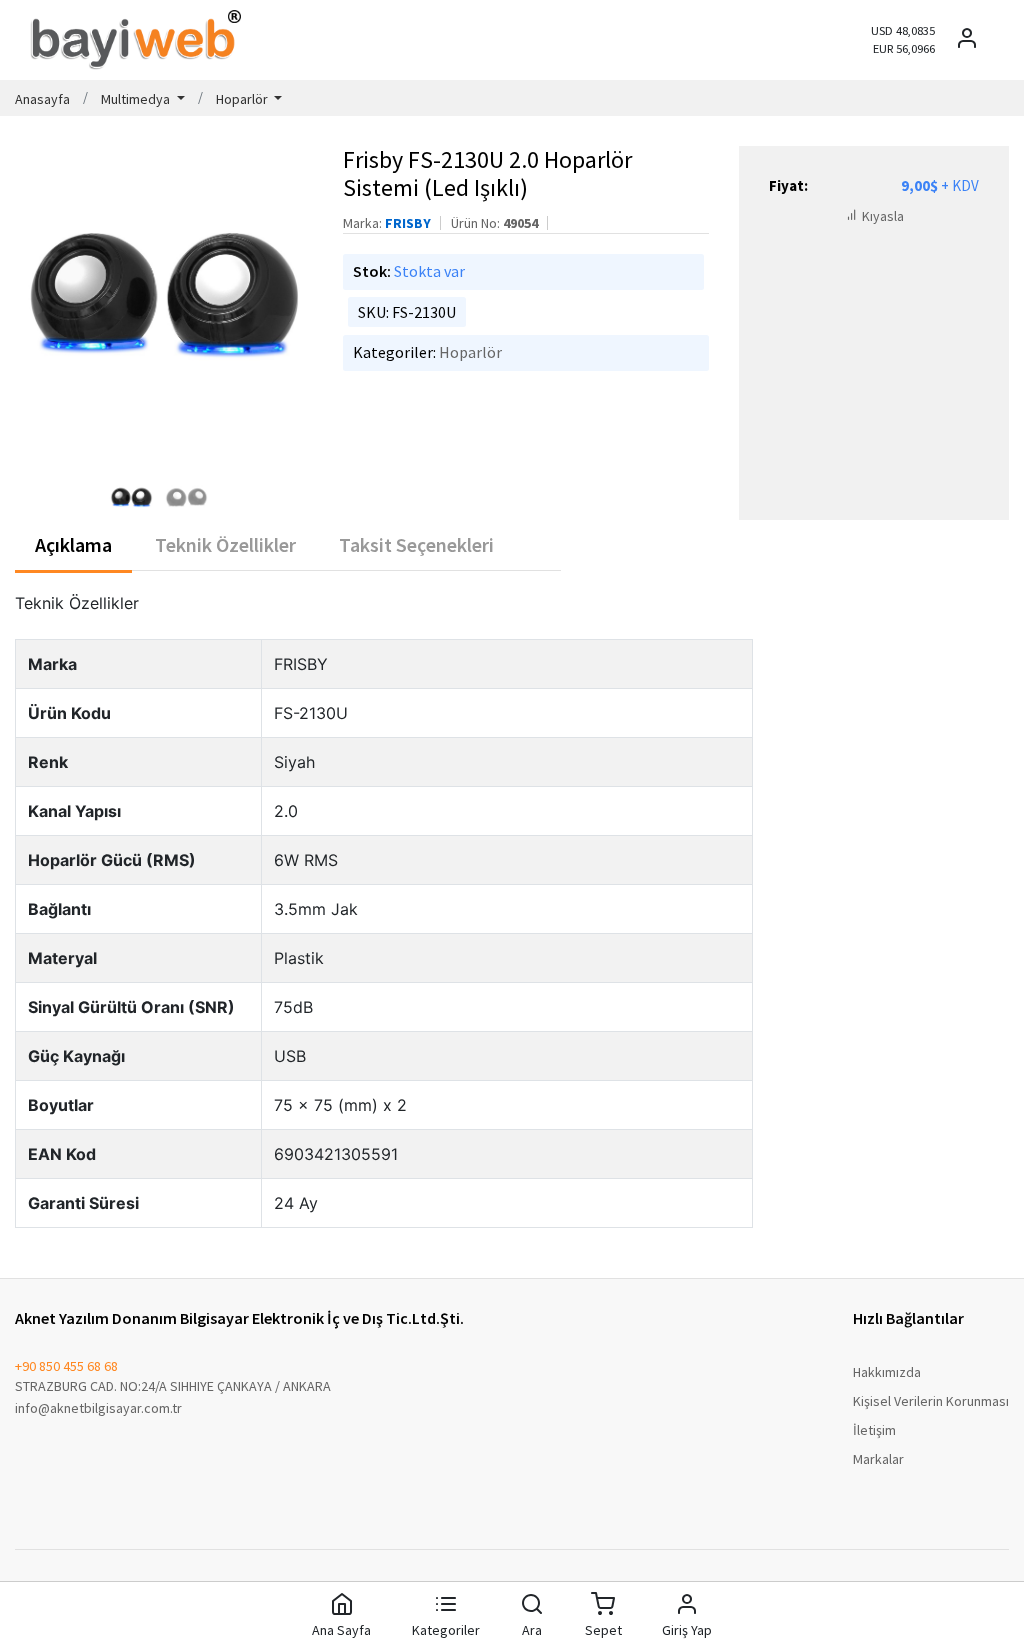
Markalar (878, 1459)
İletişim (874, 1430)
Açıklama (73, 544)
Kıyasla (881, 216)
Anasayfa (42, 99)
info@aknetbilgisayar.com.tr (98, 1408)
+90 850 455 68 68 (66, 1366)
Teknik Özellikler (225, 544)
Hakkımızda (887, 1372)
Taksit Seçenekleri (416, 544)
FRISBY (408, 223)
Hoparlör (470, 352)
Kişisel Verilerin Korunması (931, 1401)
